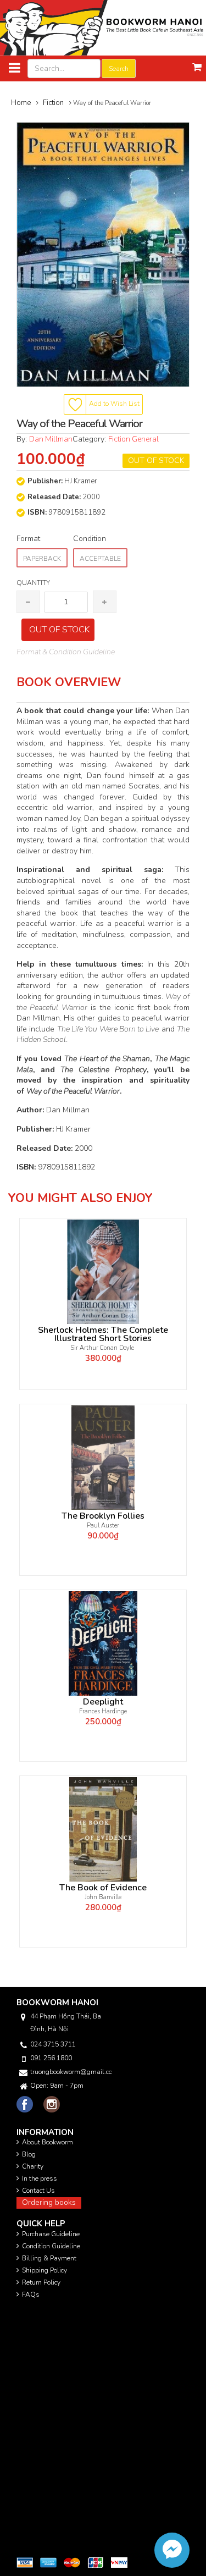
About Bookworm (48, 2142)
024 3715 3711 (53, 2044)
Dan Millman (51, 439)
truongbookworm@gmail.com (71, 2072)
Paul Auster (103, 1526)
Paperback (42, 559)
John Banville (103, 1897)
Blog (29, 2154)
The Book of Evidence (103, 1888)
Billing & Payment (49, 2258)
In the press (40, 2178)
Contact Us (38, 2191)
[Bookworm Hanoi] (103, 27)
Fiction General (133, 439)
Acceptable (100, 559)
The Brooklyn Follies (103, 1516)
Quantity (33, 583)
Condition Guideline (51, 2246)
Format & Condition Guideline (66, 652)
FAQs (31, 2294)
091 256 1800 (51, 2058)
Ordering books (49, 2202)
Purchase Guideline (51, 2234)
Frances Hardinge (103, 1711)
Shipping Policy (44, 2270)
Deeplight (103, 1702)
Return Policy (41, 2282)
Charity (33, 2166)
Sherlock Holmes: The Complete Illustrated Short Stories (103, 1334)
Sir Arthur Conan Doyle (103, 1348)
